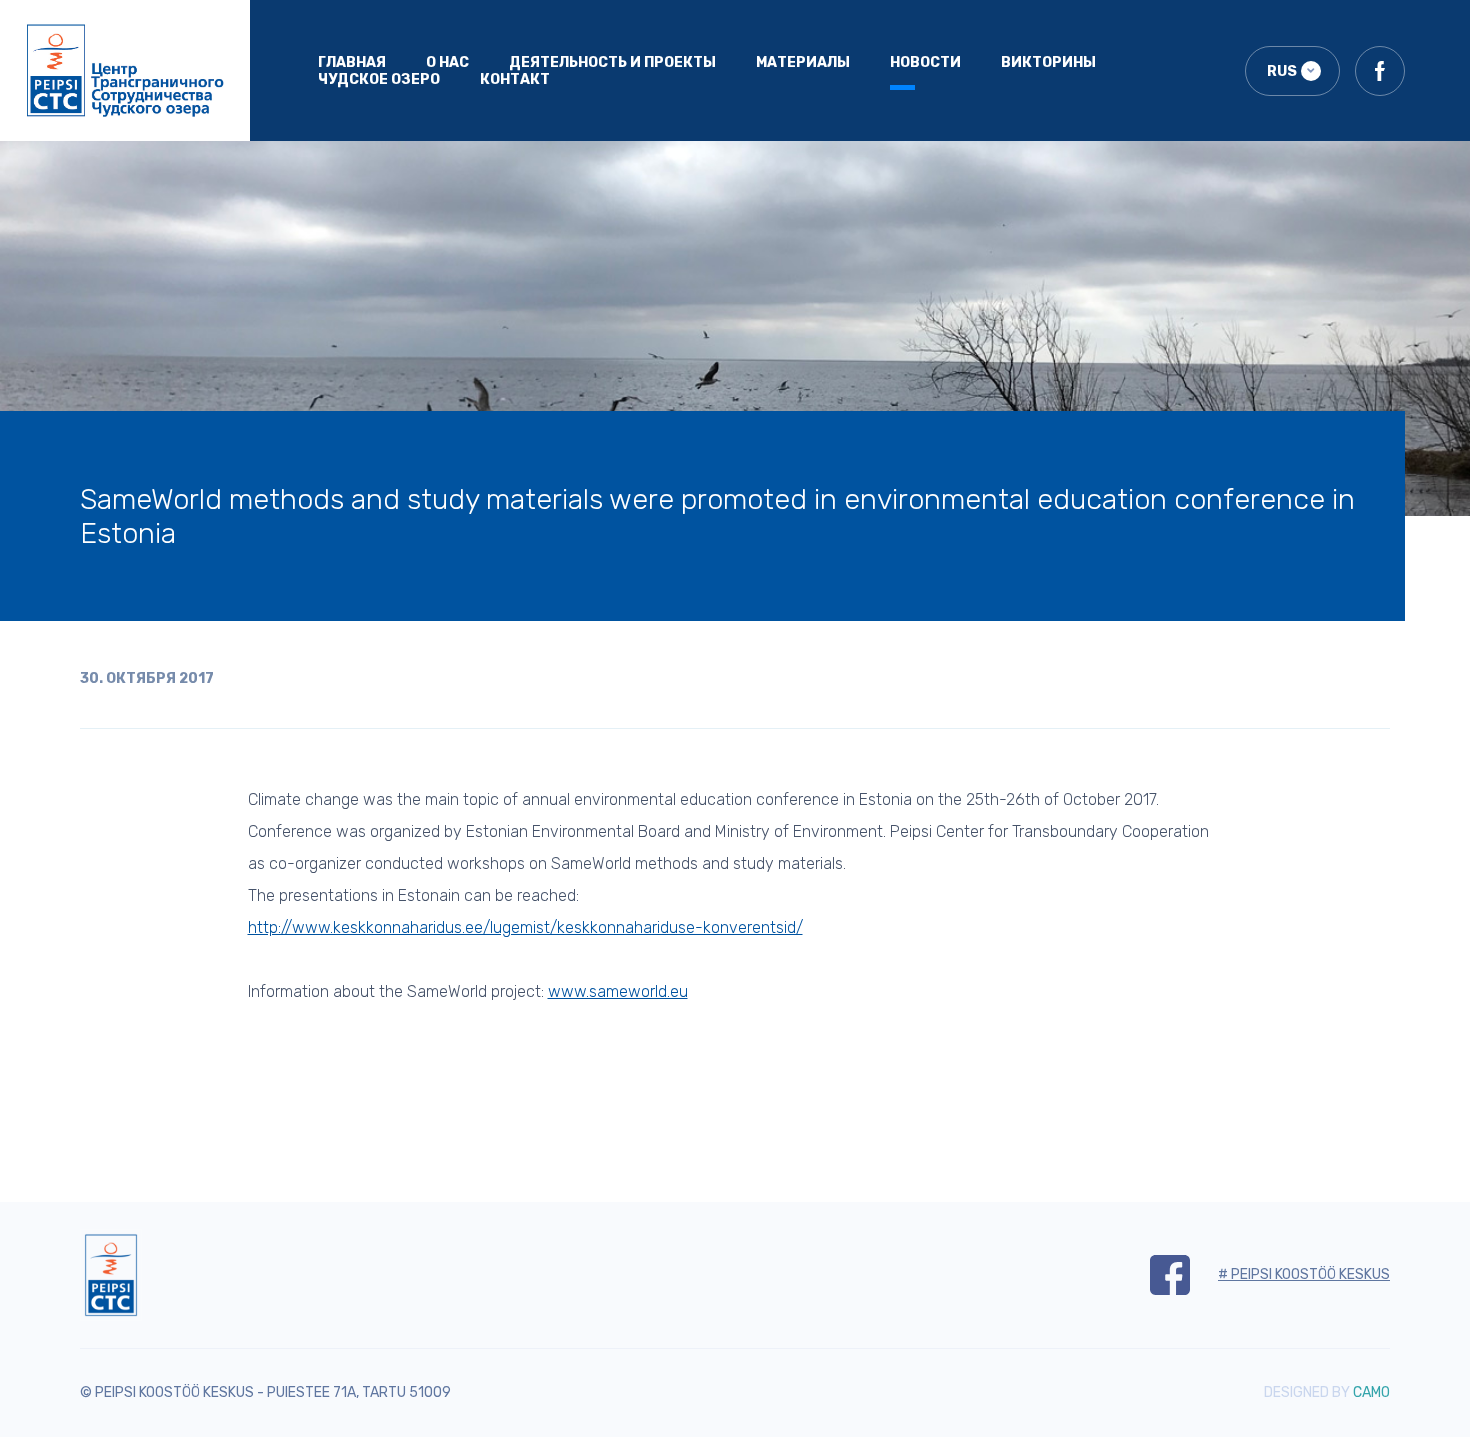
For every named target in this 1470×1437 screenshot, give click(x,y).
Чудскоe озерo (379, 79)
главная (352, 62)
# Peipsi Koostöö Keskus (1304, 1274)
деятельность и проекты (612, 62)
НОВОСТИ (925, 62)
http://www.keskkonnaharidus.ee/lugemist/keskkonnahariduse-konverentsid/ (525, 927)
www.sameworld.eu (618, 991)
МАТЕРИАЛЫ (803, 62)
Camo (1371, 1392)
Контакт (515, 79)
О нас (447, 62)
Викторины (1048, 62)
